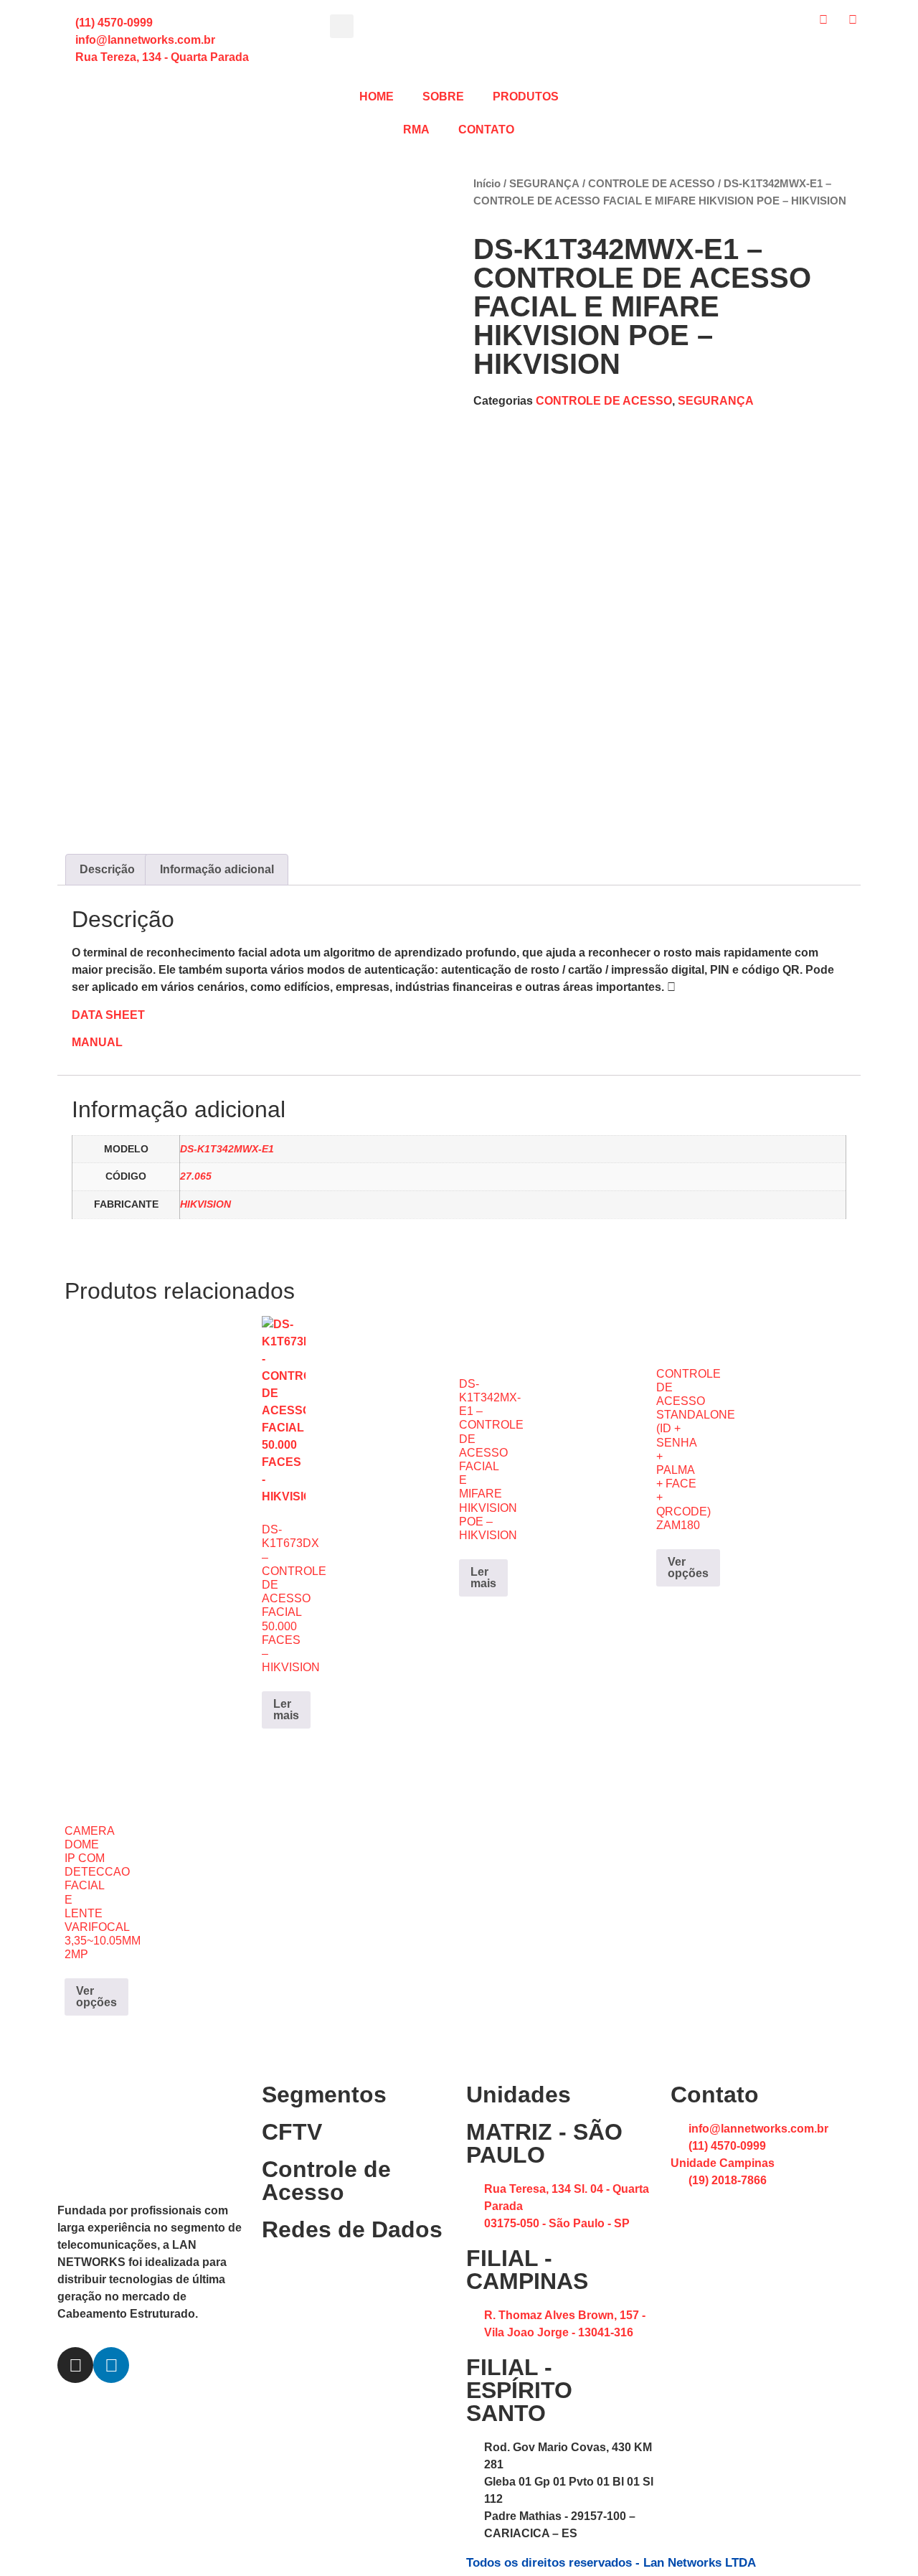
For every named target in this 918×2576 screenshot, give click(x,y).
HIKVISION (205, 1204)
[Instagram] (75, 2365)
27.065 (196, 1176)
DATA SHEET (108, 1015)
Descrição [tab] (107, 869)
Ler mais (286, 1710)
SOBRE (443, 97)
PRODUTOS (526, 97)
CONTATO (486, 130)
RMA (416, 130)
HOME (377, 97)
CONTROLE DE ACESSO (652, 184)
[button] (342, 26)
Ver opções (688, 1567)
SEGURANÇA (544, 184)
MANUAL (97, 1042)
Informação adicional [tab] (217, 869)
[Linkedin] (111, 2365)
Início (487, 184)
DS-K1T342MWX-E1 (227, 1149)
